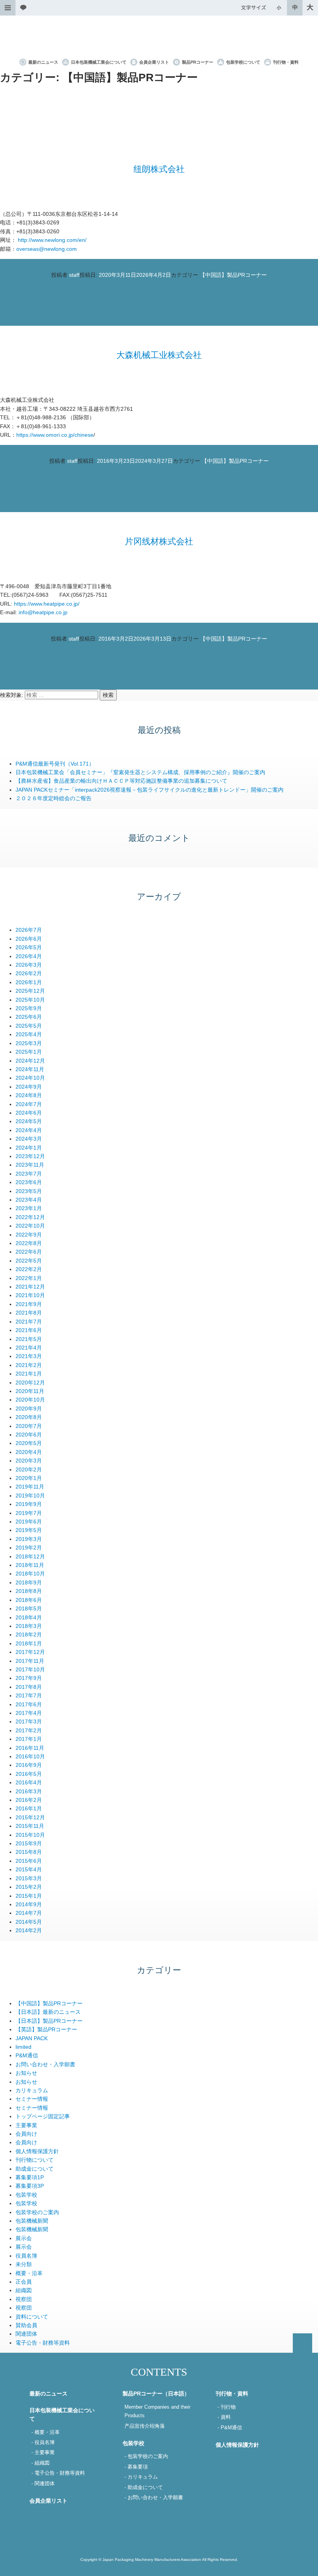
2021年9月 (29, 1304)
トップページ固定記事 (43, 2116)
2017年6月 (29, 1704)
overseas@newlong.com (47, 249)
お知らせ (26, 2073)
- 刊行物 (227, 2407)
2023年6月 (29, 1182)
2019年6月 (29, 1522)
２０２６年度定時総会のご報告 (54, 798)
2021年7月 (29, 1322)
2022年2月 (29, 1269)
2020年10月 (30, 1400)
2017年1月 (29, 1739)
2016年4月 (29, 1782)
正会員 (24, 2282)
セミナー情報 (32, 2099)
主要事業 (26, 2125)
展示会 (24, 2238)
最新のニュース (43, 62)
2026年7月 (29, 930)
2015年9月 (29, 1843)
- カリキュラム (141, 2477)
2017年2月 (29, 1730)
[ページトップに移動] (302, 2343)
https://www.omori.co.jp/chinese (55, 435)
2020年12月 (30, 1383)
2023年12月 (30, 1156)
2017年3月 (29, 1721)
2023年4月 (29, 1200)
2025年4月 (29, 1034)
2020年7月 (29, 1426)
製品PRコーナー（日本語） (156, 2394)
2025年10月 (30, 1000)
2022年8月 (29, 1243)
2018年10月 (30, 1574)
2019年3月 (29, 1539)
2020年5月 (29, 1443)
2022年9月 (29, 1235)
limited (23, 2047)
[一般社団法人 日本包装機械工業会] (159, 37)
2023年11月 (30, 1165)
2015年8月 (29, 1852)
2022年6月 (29, 1252)
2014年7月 (29, 1913)
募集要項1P (30, 2177)
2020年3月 (29, 1461)
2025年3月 (29, 1043)
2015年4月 (29, 1869)
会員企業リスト (154, 62)
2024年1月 (29, 1148)
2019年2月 (29, 1548)
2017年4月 (29, 1713)
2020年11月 (30, 1391)
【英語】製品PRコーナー (46, 2029)
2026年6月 (29, 939)
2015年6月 (29, 1861)
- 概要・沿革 (46, 2432)
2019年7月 (29, 1513)
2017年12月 (30, 1652)
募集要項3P (30, 2186)
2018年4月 (29, 1617)
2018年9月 (29, 1582)
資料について (32, 2317)
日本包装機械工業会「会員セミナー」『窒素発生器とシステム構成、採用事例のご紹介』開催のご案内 (140, 772)
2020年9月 (29, 1409)
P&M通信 (27, 2055)
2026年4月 (29, 956)
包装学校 (26, 2195)
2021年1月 (29, 1374)
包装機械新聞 (32, 2221)
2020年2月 (29, 1470)
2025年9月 (29, 1008)
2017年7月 (29, 1695)
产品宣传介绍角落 (145, 2426)
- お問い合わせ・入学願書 (154, 2498)
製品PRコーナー (198, 62)
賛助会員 (26, 2325)
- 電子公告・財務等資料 (58, 2473)
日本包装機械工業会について (99, 62)
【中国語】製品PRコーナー (233, 275)
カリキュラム (32, 2090)
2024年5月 (29, 1121)
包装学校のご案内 (37, 2212)
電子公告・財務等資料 (43, 2343)
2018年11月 (30, 1565)
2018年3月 (29, 1626)
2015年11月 (30, 1826)
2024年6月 (29, 1113)
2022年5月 (29, 1261)
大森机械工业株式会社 (159, 355)
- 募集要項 (136, 2467)
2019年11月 (30, 1487)
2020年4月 (29, 1452)
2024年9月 (29, 1087)
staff (74, 275)
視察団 (24, 2299)
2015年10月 (30, 1835)
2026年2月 (29, 973)
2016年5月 (29, 1774)
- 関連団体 (43, 2484)
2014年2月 (29, 1930)
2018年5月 (29, 1608)
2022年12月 (30, 1217)
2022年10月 (30, 1226)
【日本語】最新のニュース (48, 2012)
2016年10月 (30, 1756)
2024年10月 (30, 1078)
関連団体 (26, 2334)
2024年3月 (29, 1139)
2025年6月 (29, 1017)
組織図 (24, 2290)
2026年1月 (29, 982)
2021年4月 (29, 1348)
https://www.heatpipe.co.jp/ (47, 604)
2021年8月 (29, 1313)
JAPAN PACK (32, 2038)
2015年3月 (29, 1878)
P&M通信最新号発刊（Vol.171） (55, 764)
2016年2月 (29, 1800)
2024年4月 (29, 1130)
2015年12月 (30, 1817)
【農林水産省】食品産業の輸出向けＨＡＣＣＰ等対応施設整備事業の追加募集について (121, 781)
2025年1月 (29, 1052)
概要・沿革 (29, 2273)
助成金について (35, 2169)
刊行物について (35, 2160)
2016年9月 (29, 1765)
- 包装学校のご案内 (146, 2456)
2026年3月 (29, 965)
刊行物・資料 (286, 62)
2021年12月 (30, 1287)
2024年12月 (30, 1061)
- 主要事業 (43, 2453)
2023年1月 (29, 1208)
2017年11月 (30, 1661)
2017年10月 (30, 1669)
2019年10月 (30, 1496)
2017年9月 (29, 1678)
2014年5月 (29, 1922)
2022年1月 (29, 1278)
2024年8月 (29, 1095)
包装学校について (243, 62)
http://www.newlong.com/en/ (52, 240)
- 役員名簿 (43, 2442)
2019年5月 (29, 1530)
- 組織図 (41, 2463)
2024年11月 (30, 1069)
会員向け (26, 2134)
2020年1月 (29, 1478)
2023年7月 (29, 1174)
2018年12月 (30, 1556)
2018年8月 (29, 1591)
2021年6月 (29, 1330)
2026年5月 (29, 947)
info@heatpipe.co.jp (43, 612)
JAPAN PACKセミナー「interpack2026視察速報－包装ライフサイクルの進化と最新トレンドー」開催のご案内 (149, 790)
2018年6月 (29, 1600)
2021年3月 (29, 1356)
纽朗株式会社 (159, 169)
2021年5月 (29, 1339)
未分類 (24, 2264)
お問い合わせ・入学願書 (45, 2064)
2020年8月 (29, 1417)
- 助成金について (144, 2487)
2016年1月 (29, 1808)
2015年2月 (29, 1887)
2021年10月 (30, 1295)
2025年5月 (29, 1026)
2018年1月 (29, 1643)
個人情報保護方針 (37, 2151)
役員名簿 (26, 2256)
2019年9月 (29, 1504)
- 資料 (224, 2417)
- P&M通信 (230, 2428)
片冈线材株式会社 (159, 541)
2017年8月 (29, 1687)
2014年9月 (29, 1904)
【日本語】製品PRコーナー (49, 2021)
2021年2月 (29, 1365)
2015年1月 (29, 1896)
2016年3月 (29, 1791)
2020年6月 (29, 1435)
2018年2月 (29, 1635)
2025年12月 (30, 991)
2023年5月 (29, 1191)
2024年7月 (29, 1104)
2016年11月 (30, 1748)
